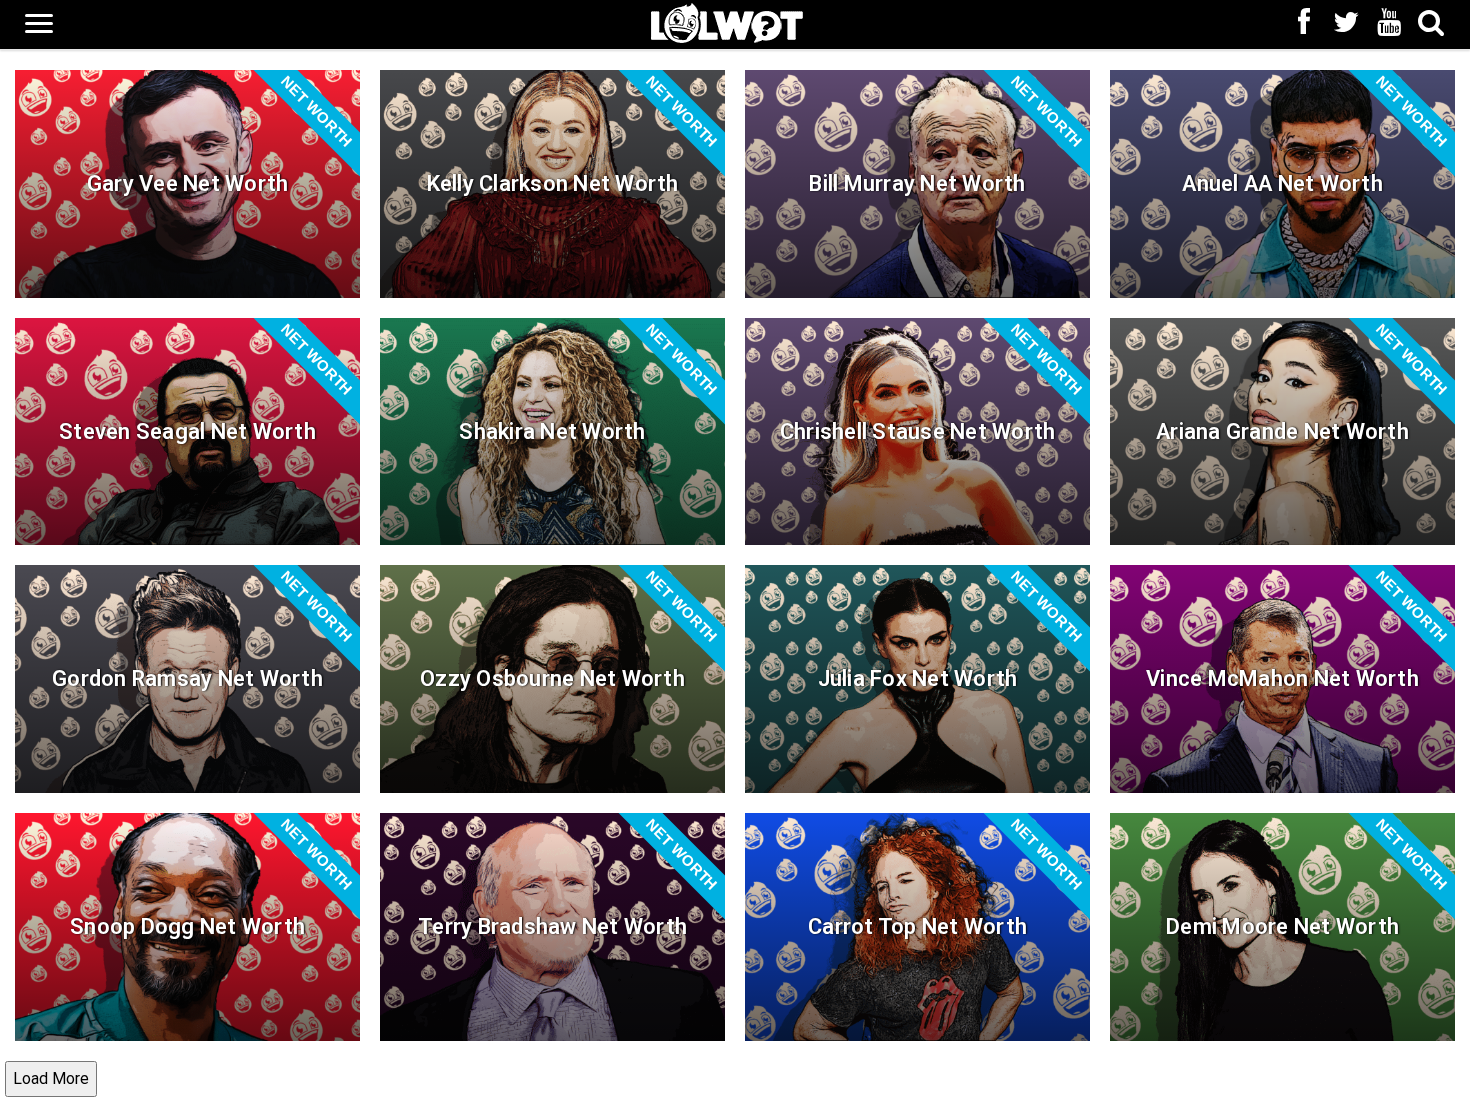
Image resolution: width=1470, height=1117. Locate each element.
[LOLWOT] (727, 21)
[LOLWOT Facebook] (1304, 24)
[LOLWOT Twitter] (1347, 24)
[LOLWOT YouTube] (1389, 24)
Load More (51, 1078)
